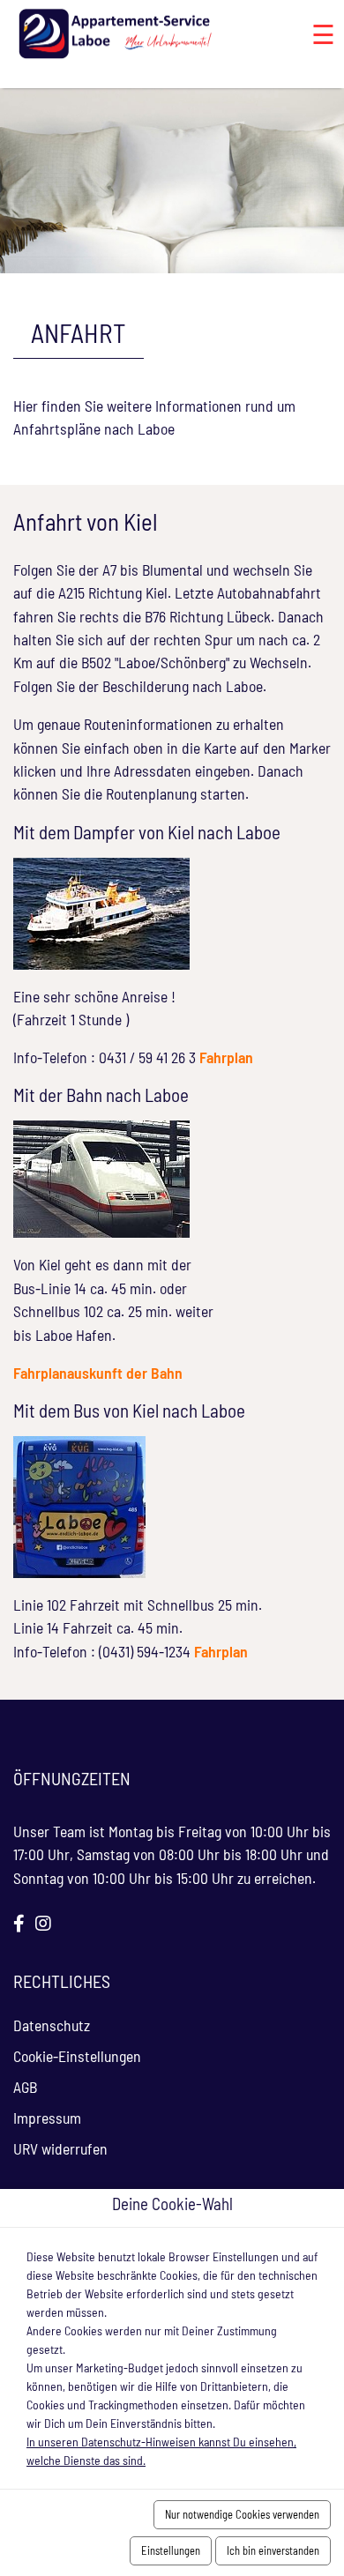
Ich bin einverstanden (273, 2550)
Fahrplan (226, 1057)
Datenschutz (52, 2025)
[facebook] (19, 1924)
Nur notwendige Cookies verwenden (242, 2514)
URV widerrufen (60, 2148)
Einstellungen (171, 2550)
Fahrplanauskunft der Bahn (98, 1373)
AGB (25, 2087)
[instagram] (43, 1924)
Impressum (47, 2118)
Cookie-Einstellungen (77, 2056)
